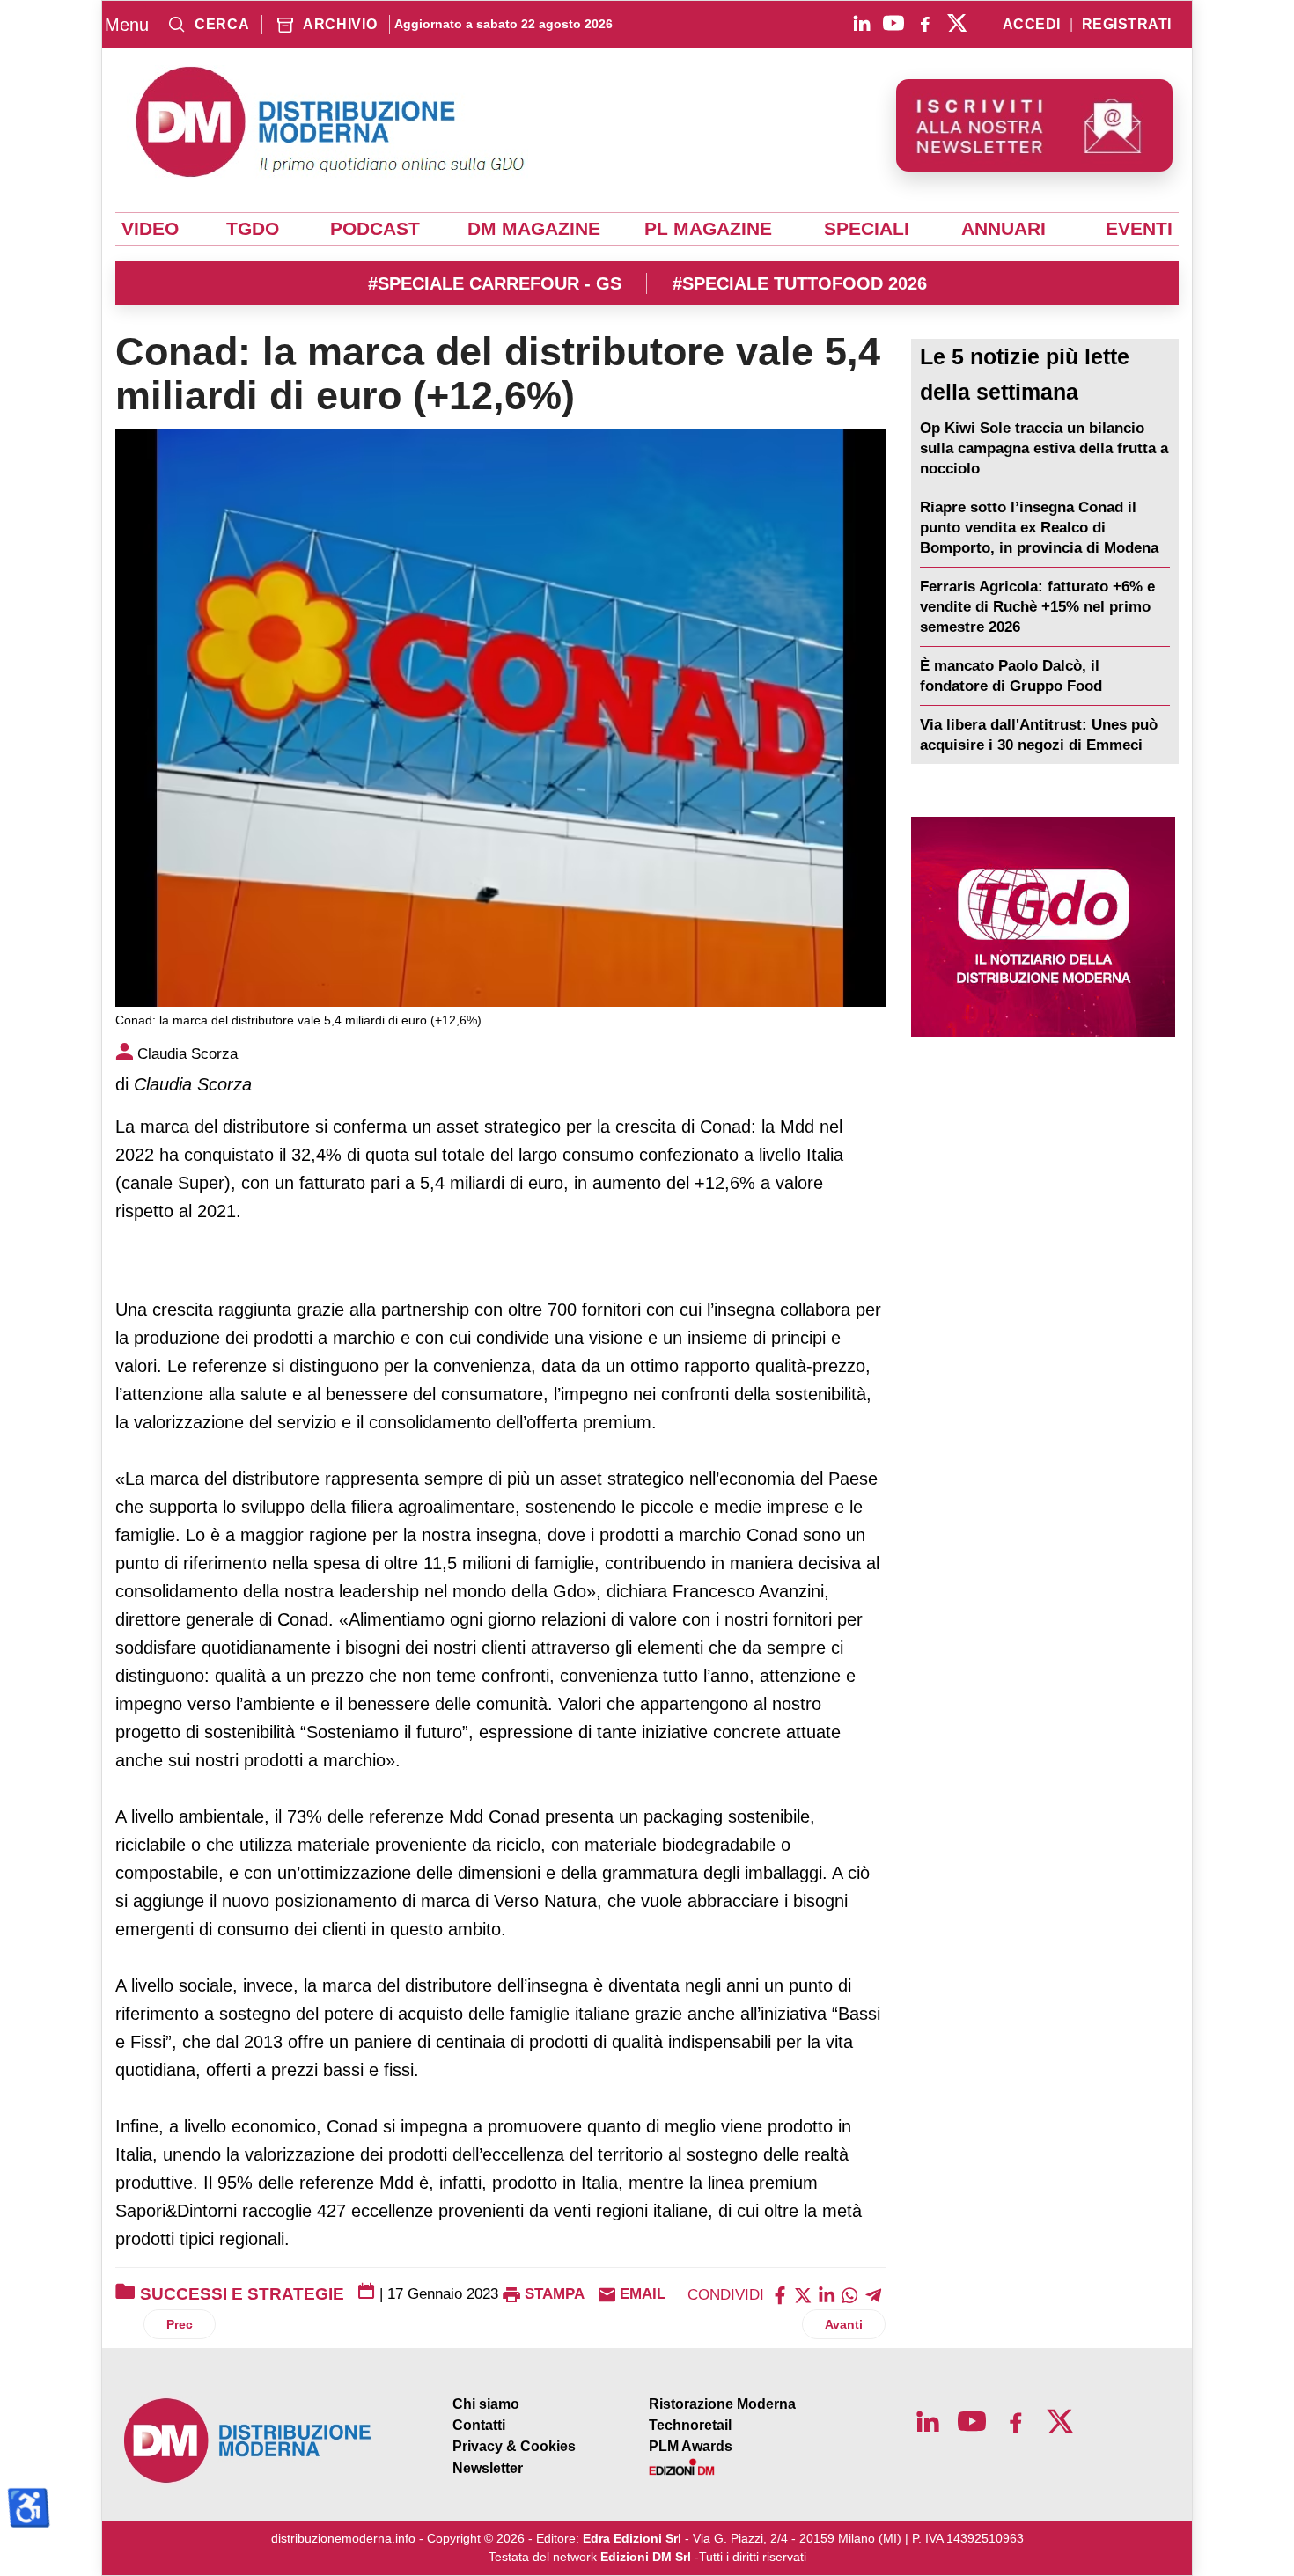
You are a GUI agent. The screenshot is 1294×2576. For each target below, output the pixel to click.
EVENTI (1139, 229)
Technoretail (690, 2425)
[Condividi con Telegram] (873, 2294)
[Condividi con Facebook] (780, 2294)
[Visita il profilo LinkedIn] (862, 23)
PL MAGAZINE (708, 229)
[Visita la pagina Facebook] (925, 23)
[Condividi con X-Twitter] (803, 2294)
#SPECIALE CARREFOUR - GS (495, 283)
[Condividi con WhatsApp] (849, 2294)
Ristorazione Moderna (722, 2404)
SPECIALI (867, 229)
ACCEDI (1032, 25)
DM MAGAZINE (534, 229)
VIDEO (150, 229)
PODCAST (375, 229)
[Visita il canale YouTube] (893, 23)
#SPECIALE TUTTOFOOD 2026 (800, 283)
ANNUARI (1004, 229)
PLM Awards (691, 2446)
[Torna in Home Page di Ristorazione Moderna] (248, 2441)
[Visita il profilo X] (957, 23)
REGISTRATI (1127, 25)
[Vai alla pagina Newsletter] (1034, 125)
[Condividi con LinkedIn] (827, 2294)
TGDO (253, 229)
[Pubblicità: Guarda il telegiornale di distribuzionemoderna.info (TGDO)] (1043, 927)
